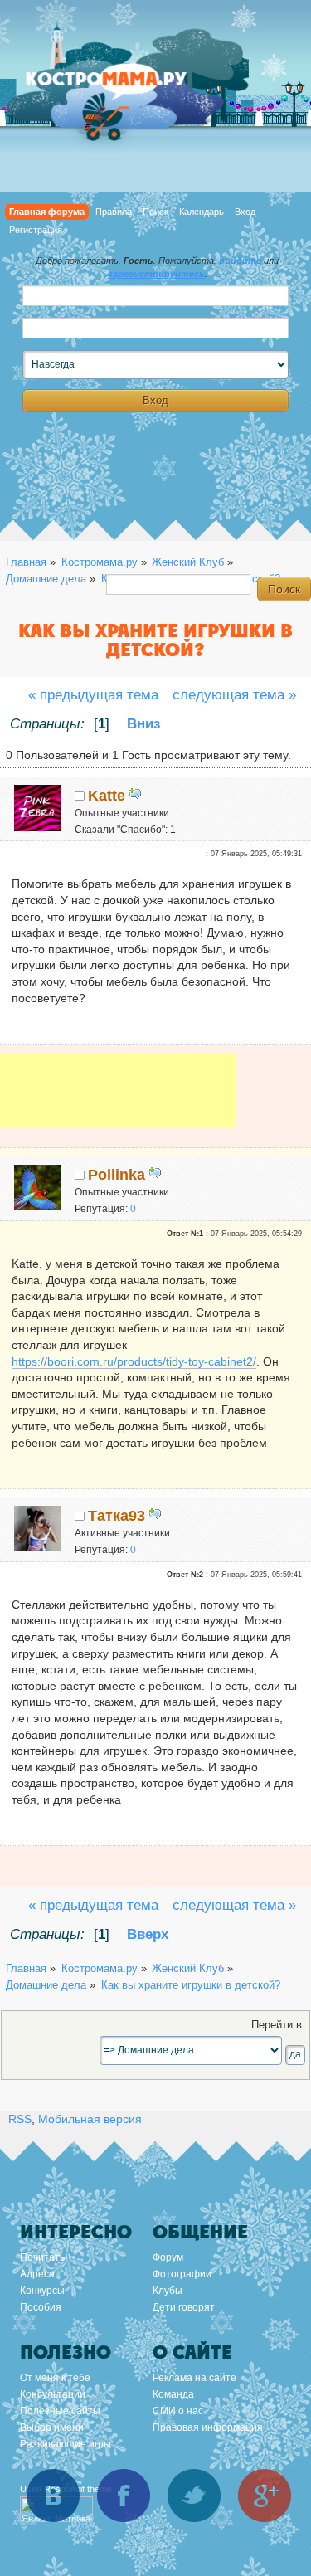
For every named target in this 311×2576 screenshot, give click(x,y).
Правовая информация (208, 2427)
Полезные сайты (60, 2411)
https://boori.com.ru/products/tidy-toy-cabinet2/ (134, 1361)
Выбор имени (52, 2427)
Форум (168, 2257)
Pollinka (117, 1175)
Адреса (37, 2274)
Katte (107, 796)
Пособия (41, 2307)
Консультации (53, 2394)
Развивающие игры (66, 2444)
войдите (240, 261)
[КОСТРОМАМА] (124, 87)
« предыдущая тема (93, 695)
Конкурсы (42, 2291)
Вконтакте (53, 2496)
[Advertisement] (118, 1102)
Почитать (42, 2257)
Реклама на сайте (194, 2378)
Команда (173, 2394)
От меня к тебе (55, 2378)
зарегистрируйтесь (156, 274)
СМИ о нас (178, 2411)
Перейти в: (278, 2025)
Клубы (168, 2291)
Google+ (265, 2496)
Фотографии (182, 2274)
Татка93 (117, 1516)
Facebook (124, 2496)
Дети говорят (184, 2307)
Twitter (194, 2496)
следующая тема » (234, 695)
